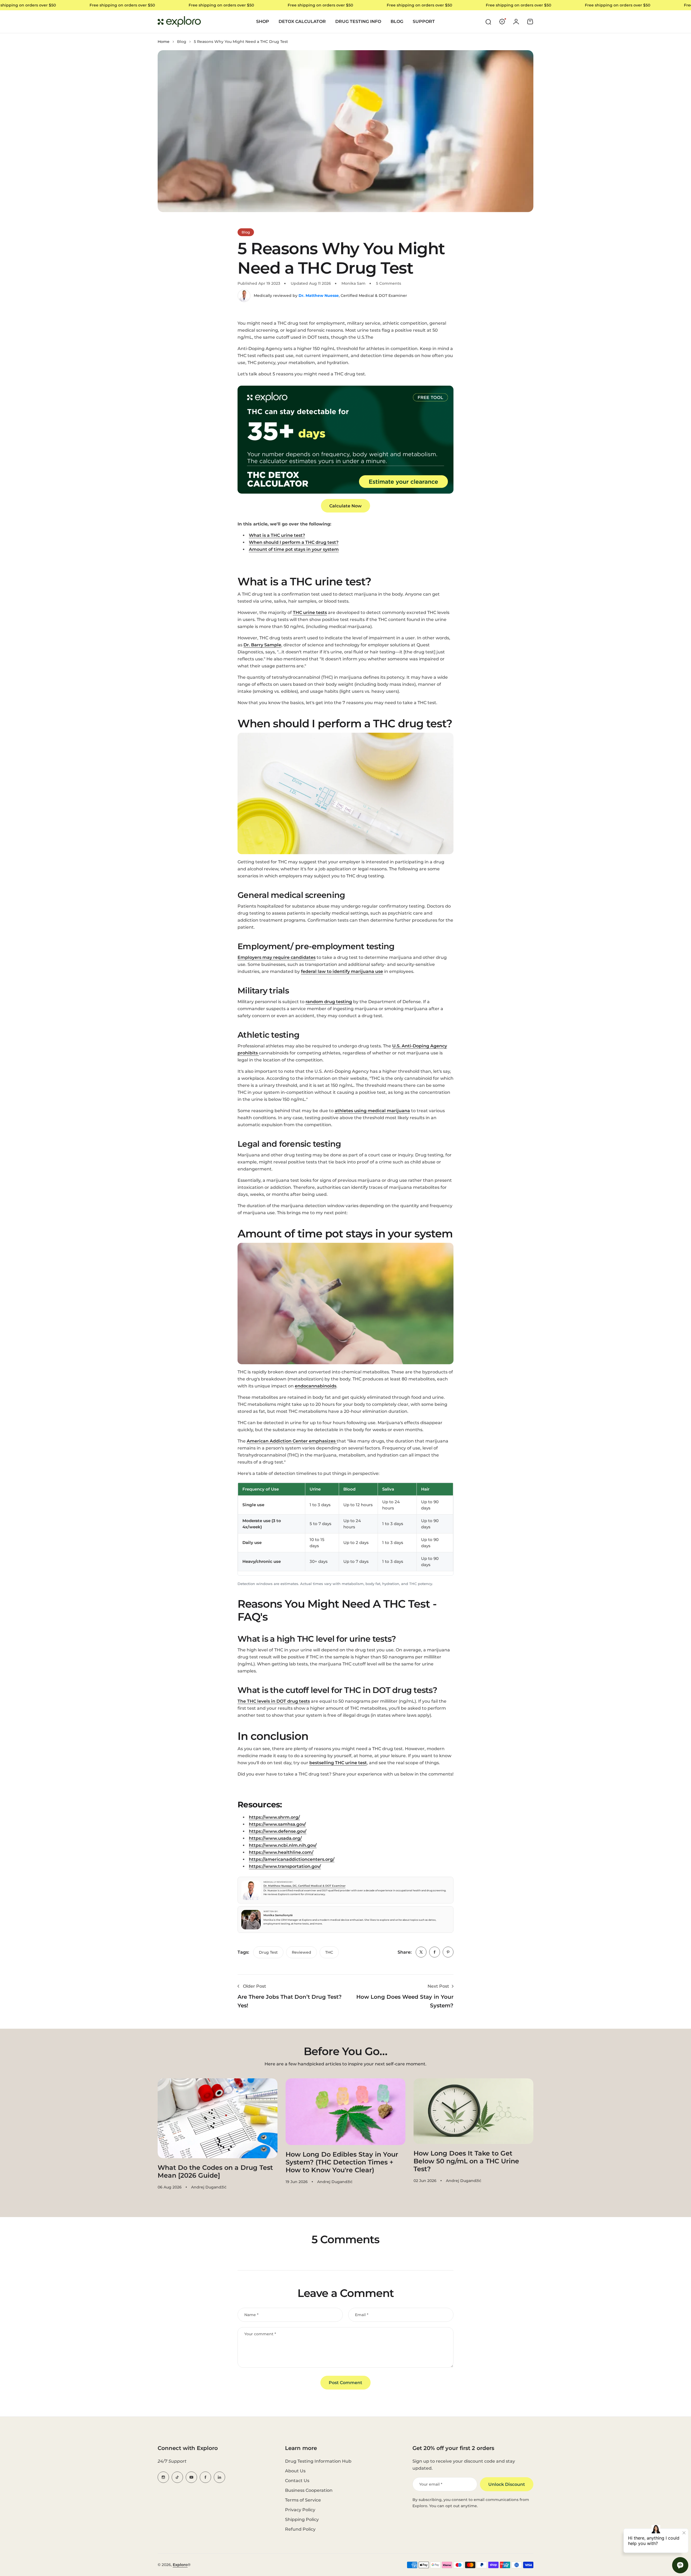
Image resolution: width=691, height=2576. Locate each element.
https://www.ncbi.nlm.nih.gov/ (283, 1845)
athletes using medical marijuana (372, 1111)
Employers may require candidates (277, 957)
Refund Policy (300, 2529)
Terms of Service (303, 2500)
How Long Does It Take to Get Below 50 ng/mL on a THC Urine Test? (466, 2161)
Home (164, 42)
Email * (362, 2315)
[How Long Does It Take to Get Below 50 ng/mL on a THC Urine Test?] (473, 2111)
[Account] (516, 22)
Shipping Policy (302, 2519)
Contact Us (297, 2481)
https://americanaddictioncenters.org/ (292, 1859)
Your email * (431, 2484)
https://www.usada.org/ (275, 1838)
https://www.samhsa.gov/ (277, 1824)
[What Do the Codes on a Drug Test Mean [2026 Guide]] (218, 2118)
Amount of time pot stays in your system (294, 549)
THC (329, 1952)
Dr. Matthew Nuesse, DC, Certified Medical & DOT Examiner (304, 1886)
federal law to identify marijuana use (342, 971)
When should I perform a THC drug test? (294, 542)
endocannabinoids (316, 1386)
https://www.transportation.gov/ (285, 1866)
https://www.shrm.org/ (274, 1817)
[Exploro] (179, 22)
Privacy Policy (300, 2510)
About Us (295, 2471)
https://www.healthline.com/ (281, 1852)
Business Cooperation (309, 2490)
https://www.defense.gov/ (278, 1831)
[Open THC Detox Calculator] (345, 440)
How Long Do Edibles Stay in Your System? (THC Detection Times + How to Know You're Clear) (342, 2162)
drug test (268, 1952)
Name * (251, 2315)
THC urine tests (310, 612)
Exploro (180, 2565)
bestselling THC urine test (338, 1763)
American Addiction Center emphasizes (291, 1441)
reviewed (302, 1952)
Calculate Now (345, 506)
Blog (182, 42)
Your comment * (260, 2334)
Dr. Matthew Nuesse (319, 296)
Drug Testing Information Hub (318, 2461)
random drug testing (329, 1002)
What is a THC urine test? (277, 535)
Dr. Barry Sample (262, 645)
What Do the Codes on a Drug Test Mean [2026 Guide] (215, 2171)
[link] (421, 1952)
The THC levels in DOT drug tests (274, 1701)
